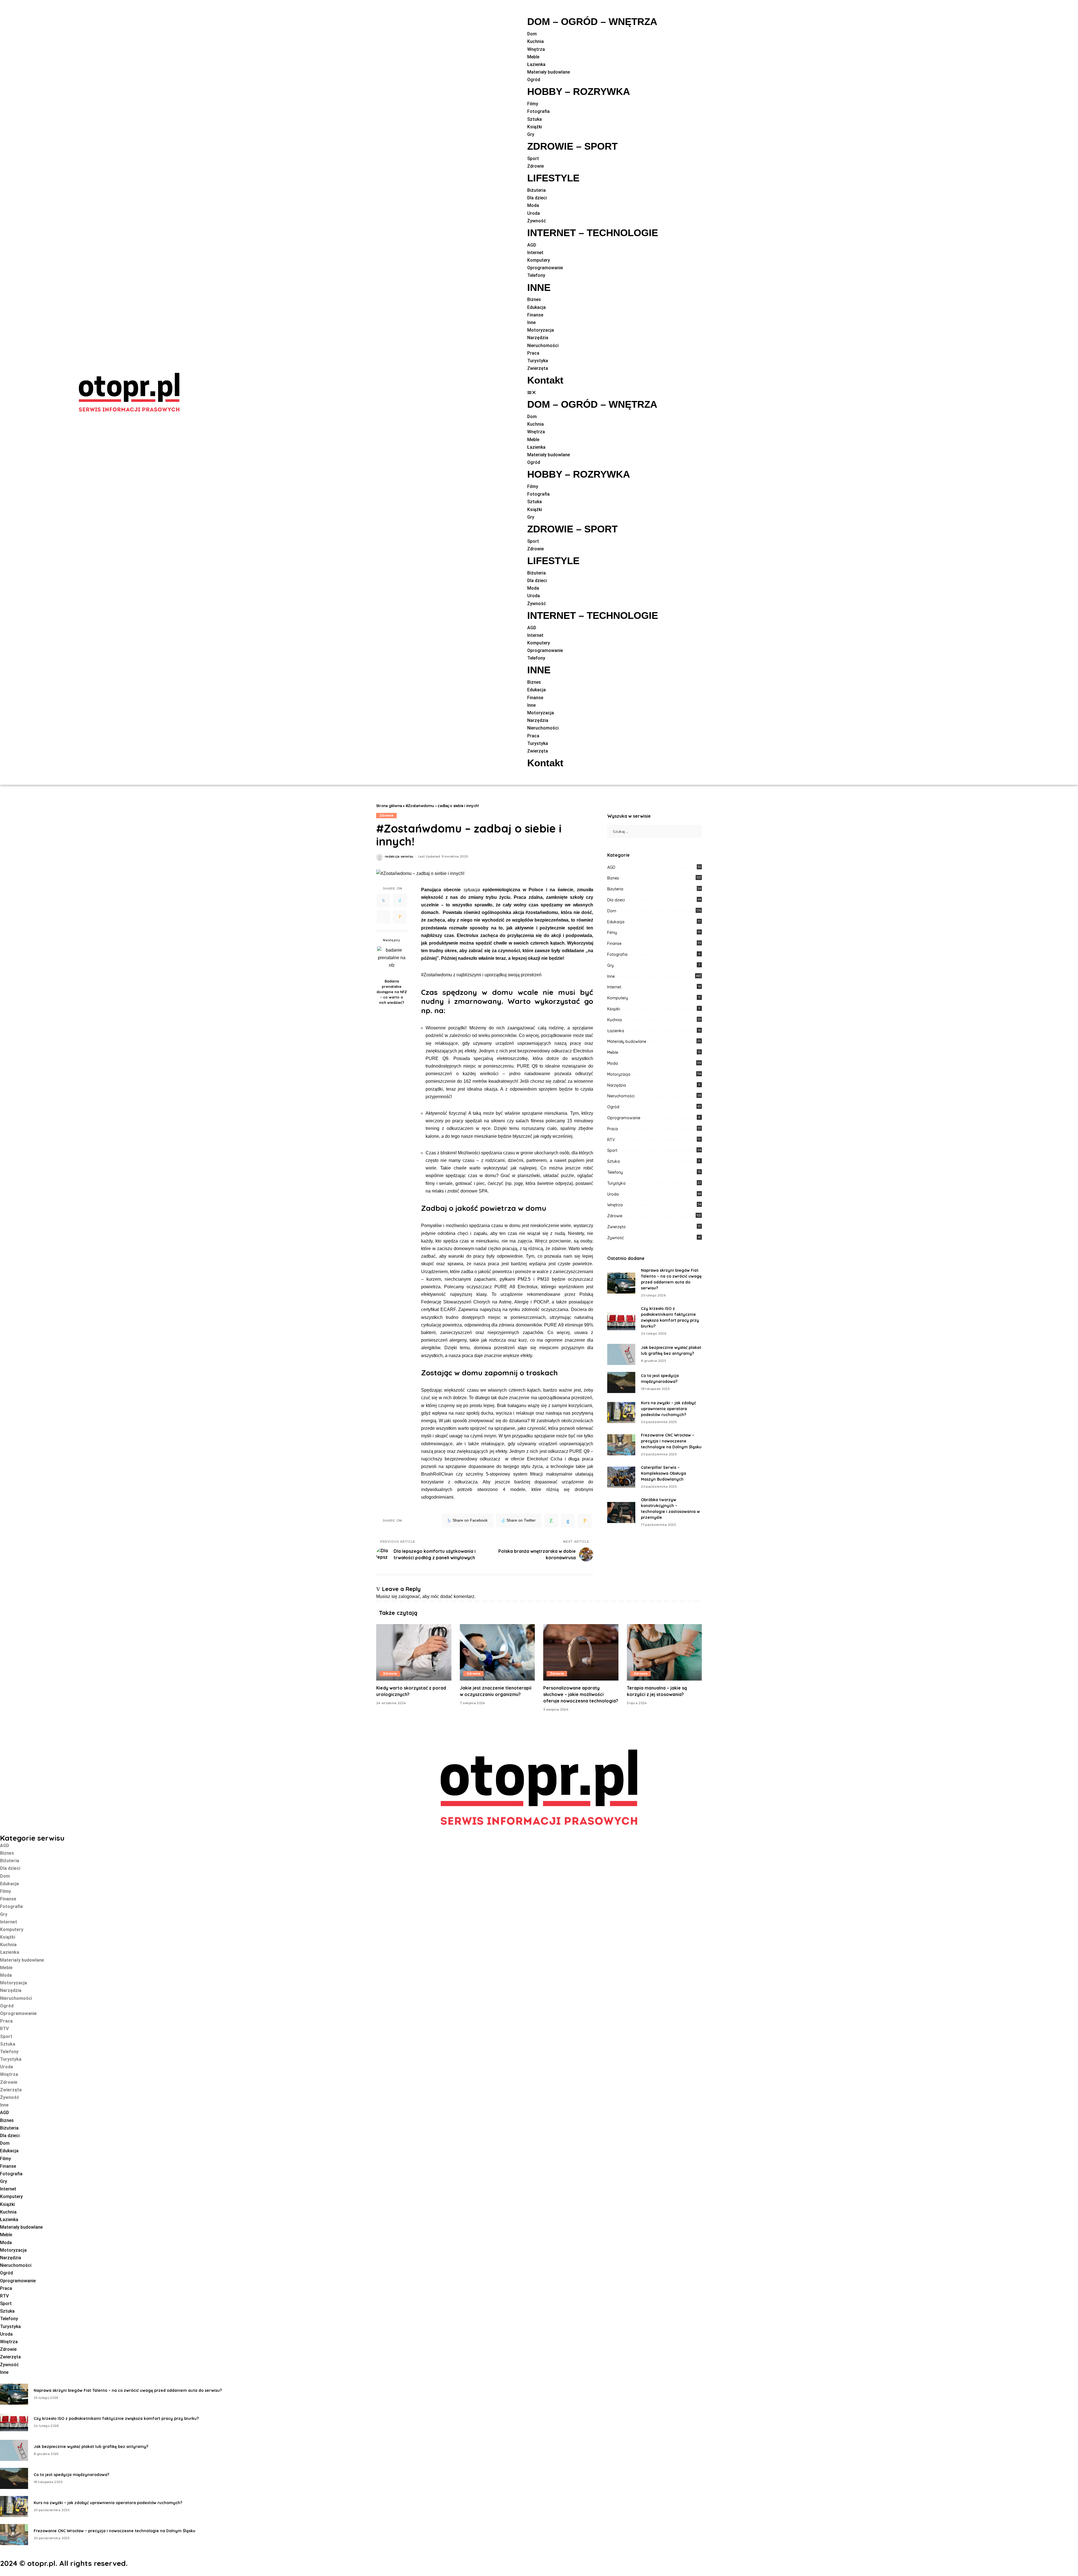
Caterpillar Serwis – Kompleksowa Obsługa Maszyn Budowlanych (664, 1473)
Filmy (612, 933)
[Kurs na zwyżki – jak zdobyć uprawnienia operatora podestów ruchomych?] (621, 1413)
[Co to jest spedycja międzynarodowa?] (621, 1382)
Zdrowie (386, 815)
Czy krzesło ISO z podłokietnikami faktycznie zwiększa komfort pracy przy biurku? (116, 2418)
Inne (611, 976)
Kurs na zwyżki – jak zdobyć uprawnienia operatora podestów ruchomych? (668, 1409)
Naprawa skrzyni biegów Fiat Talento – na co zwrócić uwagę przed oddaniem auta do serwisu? (128, 2390)
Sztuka (614, 1161)
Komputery (618, 998)
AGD (611, 867)
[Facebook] (383, 901)
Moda (613, 1063)
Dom (612, 911)
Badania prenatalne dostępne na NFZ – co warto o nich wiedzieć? (392, 992)
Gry (610, 965)
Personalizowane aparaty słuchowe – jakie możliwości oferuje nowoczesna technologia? (581, 1694)
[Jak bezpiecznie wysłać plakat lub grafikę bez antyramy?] (621, 1354)
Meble (613, 1052)
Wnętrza (615, 1205)
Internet (614, 987)
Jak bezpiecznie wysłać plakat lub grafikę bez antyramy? (91, 2447)
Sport (612, 1150)
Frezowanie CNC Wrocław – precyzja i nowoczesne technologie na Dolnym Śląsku (671, 1441)
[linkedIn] (568, 1520)
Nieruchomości (621, 1096)
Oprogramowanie (624, 1118)
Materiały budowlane (627, 1041)
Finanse (614, 943)
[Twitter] (400, 901)
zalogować (409, 1596)
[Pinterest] (383, 917)
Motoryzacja (619, 1074)
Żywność (615, 1238)
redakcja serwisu (399, 857)
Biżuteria (615, 889)
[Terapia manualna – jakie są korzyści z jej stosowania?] (664, 1652)
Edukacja (616, 922)
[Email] (400, 917)
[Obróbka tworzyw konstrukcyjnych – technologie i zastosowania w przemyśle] (621, 1512)
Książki (614, 1009)
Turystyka (616, 1183)
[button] (593, 392)
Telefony (615, 1172)
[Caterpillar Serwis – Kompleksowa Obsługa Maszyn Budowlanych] (621, 1477)
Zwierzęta (616, 1227)
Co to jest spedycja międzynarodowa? (71, 2475)
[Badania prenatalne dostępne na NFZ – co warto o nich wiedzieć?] (392, 961)
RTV (611, 1140)
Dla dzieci (616, 900)
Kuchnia (615, 1020)
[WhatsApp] (551, 1520)
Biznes (613, 878)
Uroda (613, 1194)
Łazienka (616, 1031)
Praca (613, 1129)
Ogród (613, 1107)
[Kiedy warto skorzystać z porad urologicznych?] (414, 1652)
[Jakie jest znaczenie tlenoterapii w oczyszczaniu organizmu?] (497, 1652)
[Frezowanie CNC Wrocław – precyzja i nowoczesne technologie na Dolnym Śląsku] (621, 1445)
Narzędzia (617, 1085)
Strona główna (389, 806)
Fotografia (617, 954)
